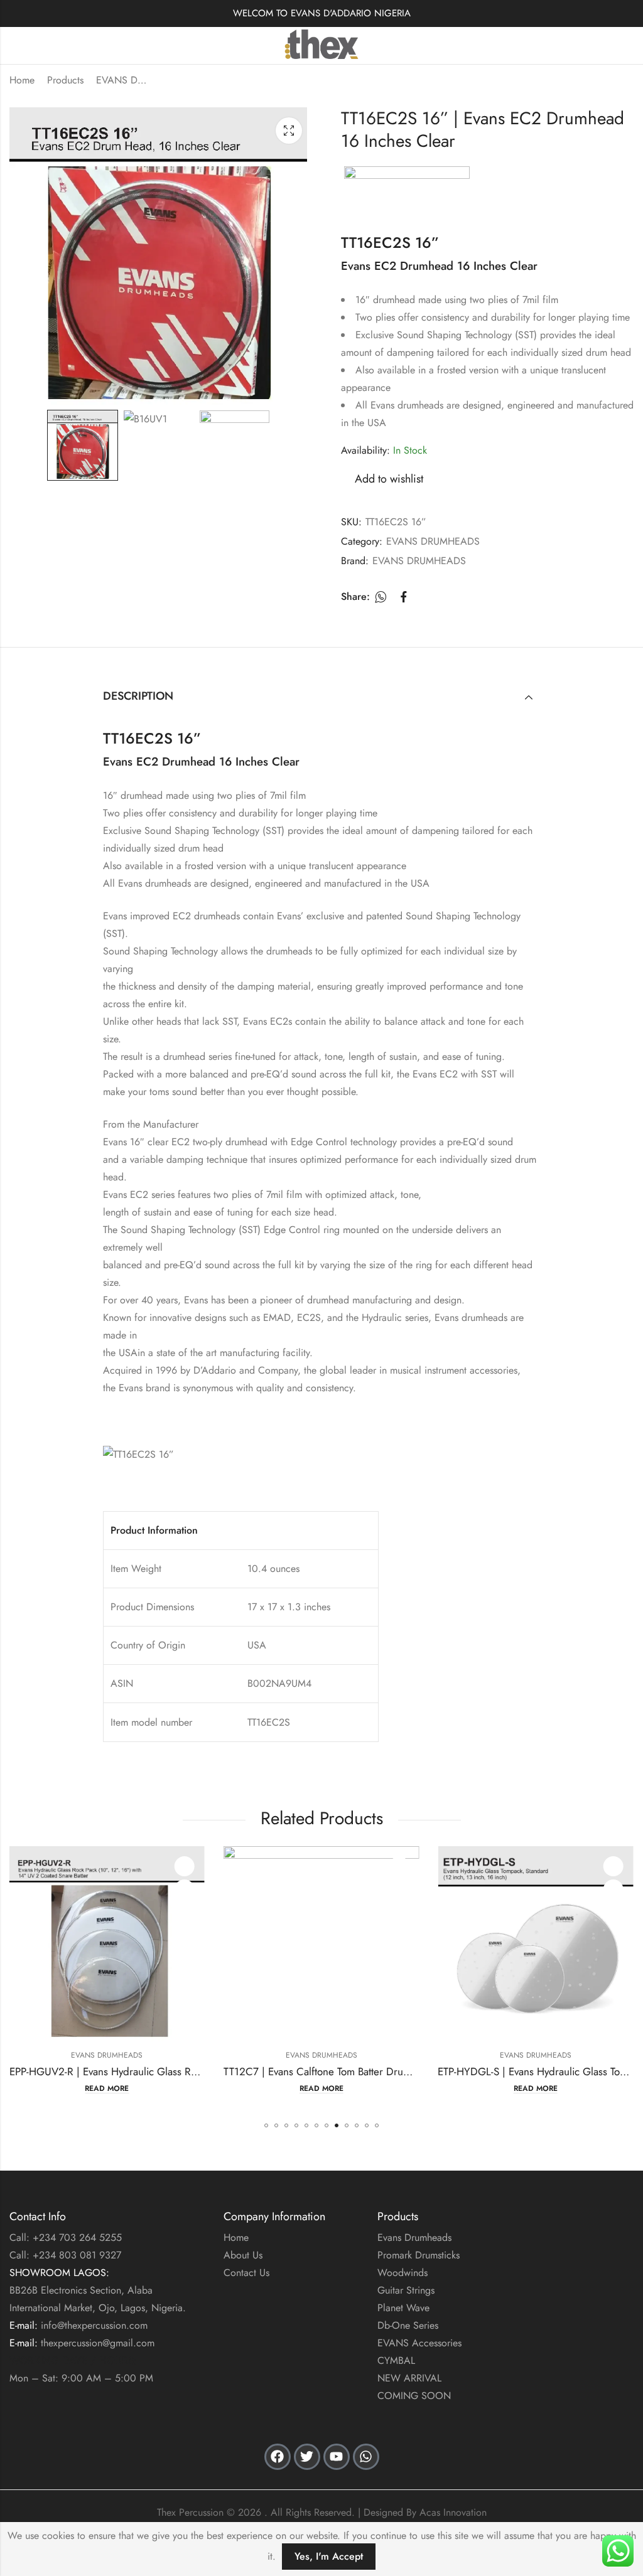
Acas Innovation (453, 2512)
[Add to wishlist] (185, 1866)
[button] (266, 2125)
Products (65, 80)
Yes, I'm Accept (329, 2556)
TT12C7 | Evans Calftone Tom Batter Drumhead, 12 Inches (140, 2071)
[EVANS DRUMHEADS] (407, 191)
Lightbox (289, 131)
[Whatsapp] (366, 2457)
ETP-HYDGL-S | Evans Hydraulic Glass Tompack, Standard (353, 2071)
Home (22, 80)
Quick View (185, 1889)
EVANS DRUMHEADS (121, 80)
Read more (108, 2089)
